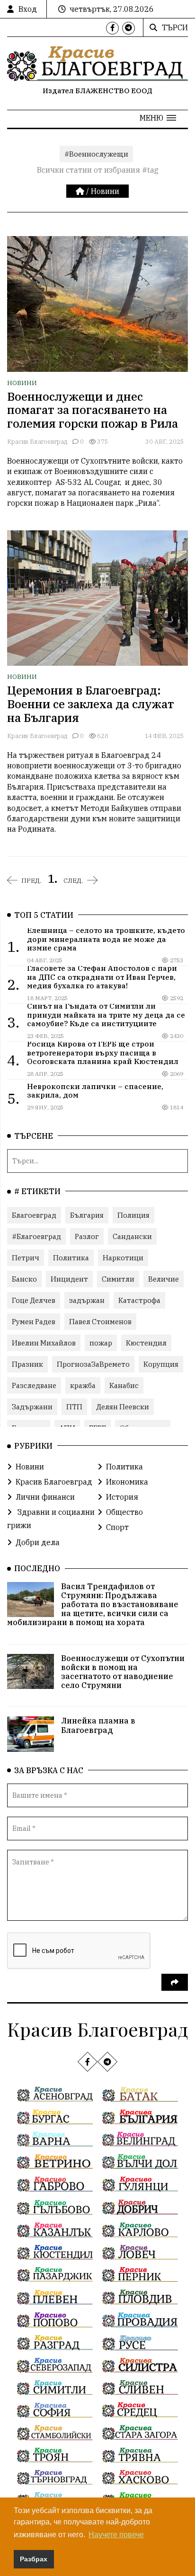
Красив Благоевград (37, 442)
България (87, 1215)
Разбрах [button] (34, 2559)
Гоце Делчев (34, 1300)
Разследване (34, 1385)
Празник (27, 1364)
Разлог (87, 1236)
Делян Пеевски (123, 1407)
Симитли (118, 1279)
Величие (164, 1279)
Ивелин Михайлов (44, 1343)
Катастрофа (139, 1300)
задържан (87, 1300)
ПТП (74, 1407)
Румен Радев (34, 1322)
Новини (105, 191)
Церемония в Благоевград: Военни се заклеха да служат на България (91, 704)
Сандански (132, 1236)
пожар (101, 1343)
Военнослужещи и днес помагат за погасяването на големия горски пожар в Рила (93, 410)
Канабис (124, 1385)
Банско (24, 1279)
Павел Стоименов (100, 1322)
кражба (83, 1385)
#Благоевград (36, 1236)
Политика (71, 1258)
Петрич (26, 1258)
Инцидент (69, 1279)
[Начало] (81, 191)
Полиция (133, 1215)
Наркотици (123, 1258)
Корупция (161, 1364)
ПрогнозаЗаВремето (93, 1364)
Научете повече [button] (116, 2535)
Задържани (32, 1407)
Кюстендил (146, 1343)
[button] (158, 118)
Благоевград (34, 1215)
